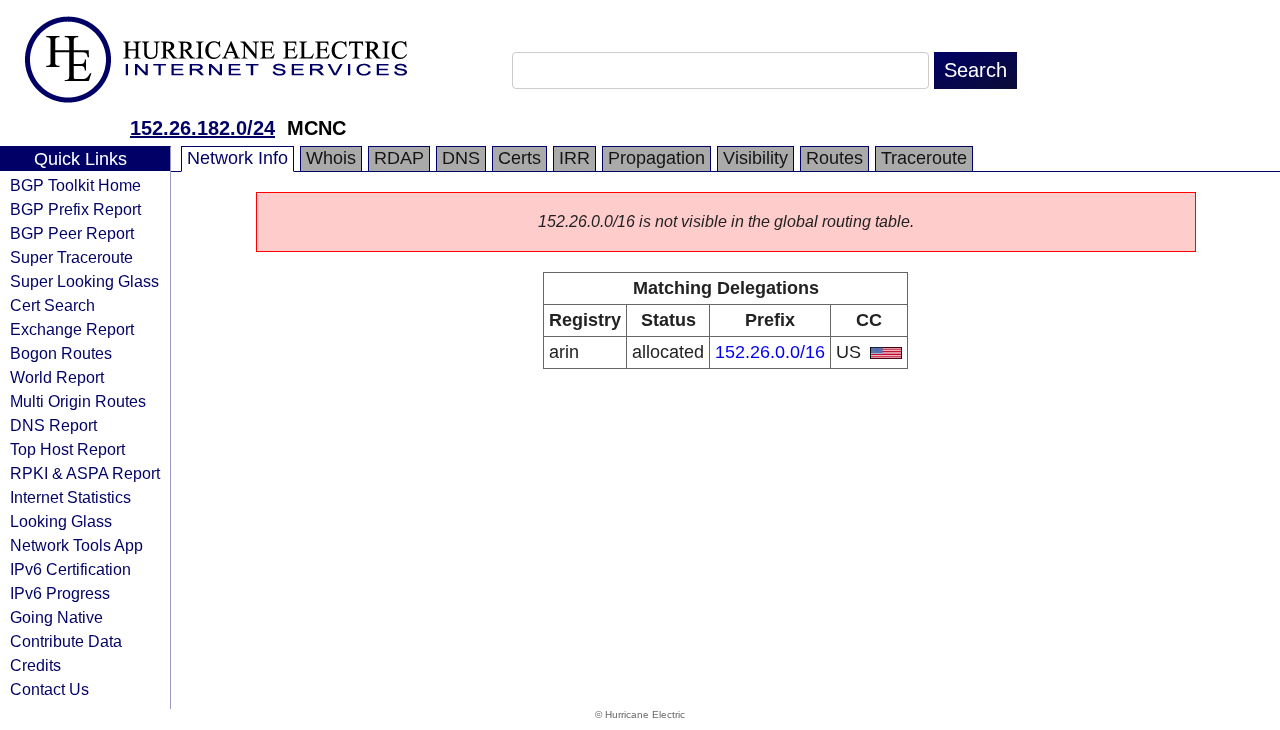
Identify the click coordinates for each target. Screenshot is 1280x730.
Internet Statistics (70, 497)
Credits (35, 665)
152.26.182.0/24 (202, 128)
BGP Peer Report (72, 233)
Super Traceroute (71, 257)
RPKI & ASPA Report (85, 473)
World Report (57, 377)
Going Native (56, 617)
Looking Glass (61, 521)
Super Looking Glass (84, 281)
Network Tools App (76, 545)
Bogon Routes (61, 353)
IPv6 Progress (60, 593)
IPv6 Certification (70, 569)
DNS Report (53, 425)
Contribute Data (66, 641)
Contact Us (49, 689)
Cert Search (52, 305)
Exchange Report (72, 329)
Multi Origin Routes (78, 401)
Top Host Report (67, 449)
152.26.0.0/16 (770, 352)
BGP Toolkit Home (75, 185)
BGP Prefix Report (75, 209)
